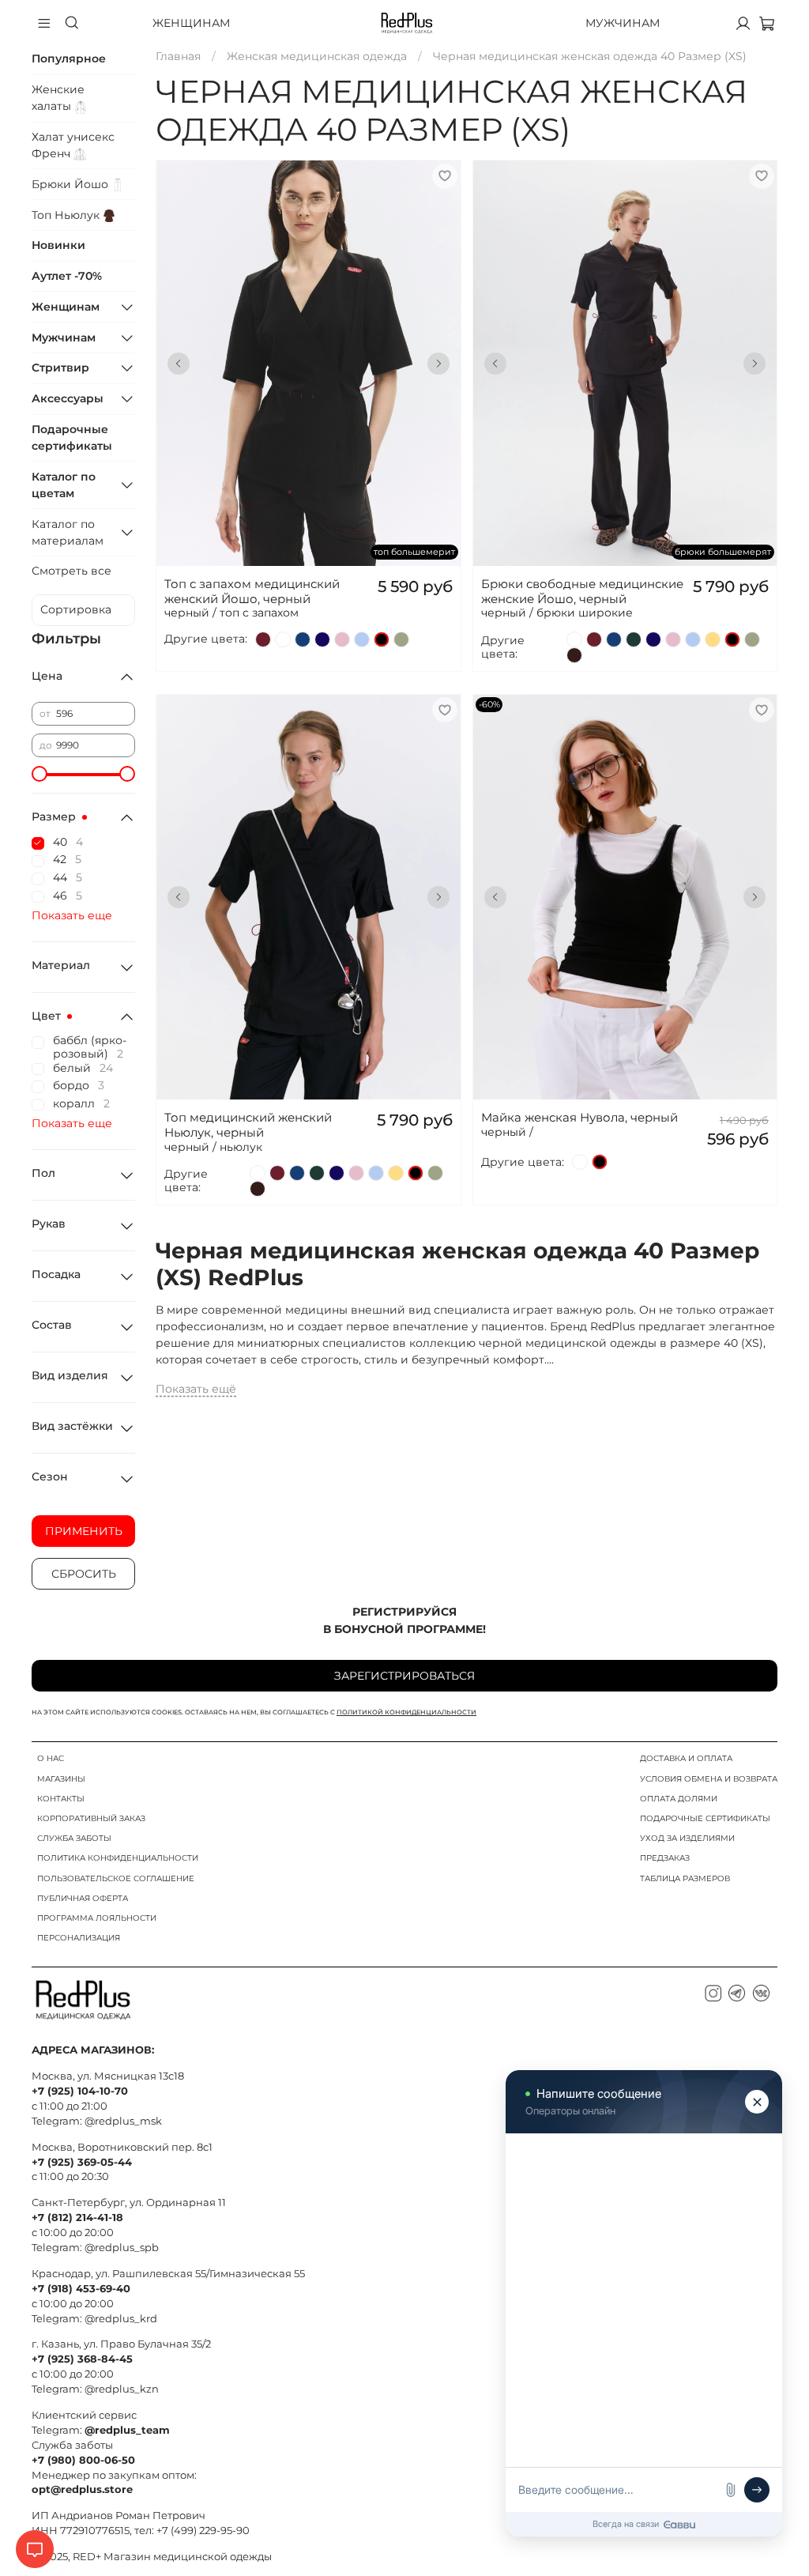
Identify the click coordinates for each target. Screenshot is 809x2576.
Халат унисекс (73, 145)
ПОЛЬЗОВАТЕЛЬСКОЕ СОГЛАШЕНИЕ (116, 1878)
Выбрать (309, 312)
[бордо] (263, 639)
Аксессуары (68, 398)
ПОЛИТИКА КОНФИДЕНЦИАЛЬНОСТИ (118, 1858)
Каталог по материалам (68, 532)
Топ (67, 215)
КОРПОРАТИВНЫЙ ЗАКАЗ (91, 1818)
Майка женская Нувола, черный (579, 1117)
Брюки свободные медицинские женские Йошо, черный (582, 591)
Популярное (69, 58)
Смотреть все (71, 571)
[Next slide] (438, 364)
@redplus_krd (121, 2319)
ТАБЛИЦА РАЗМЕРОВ (685, 1878)
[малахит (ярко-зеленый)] (634, 639)
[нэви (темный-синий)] (322, 639)
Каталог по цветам (64, 485)
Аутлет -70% (67, 276)
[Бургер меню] (44, 23)
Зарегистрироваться (404, 1676)
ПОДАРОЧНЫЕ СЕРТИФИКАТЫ (705, 1818)
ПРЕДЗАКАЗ (665, 1858)
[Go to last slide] (179, 364)
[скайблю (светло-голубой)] (362, 639)
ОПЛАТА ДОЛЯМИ (679, 1799)
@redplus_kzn (122, 2389)
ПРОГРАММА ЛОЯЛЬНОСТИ (97, 1918)
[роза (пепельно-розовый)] (342, 639)
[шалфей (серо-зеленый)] (401, 639)
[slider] (40, 774)
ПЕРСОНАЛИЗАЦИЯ (79, 1938)
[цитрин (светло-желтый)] (713, 639)
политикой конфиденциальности (406, 1712)
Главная (178, 56)
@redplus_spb (122, 2248)
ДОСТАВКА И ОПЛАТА (686, 1758)
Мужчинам (623, 23)
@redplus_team (127, 2430)
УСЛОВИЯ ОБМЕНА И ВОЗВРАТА (709, 1779)
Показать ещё (196, 1389)
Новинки (58, 245)
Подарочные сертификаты (72, 438)
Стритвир (60, 368)
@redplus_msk (123, 2121)
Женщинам (191, 23)
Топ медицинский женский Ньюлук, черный (248, 1125)
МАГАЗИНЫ (61, 1779)
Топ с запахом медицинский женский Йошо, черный (252, 591)
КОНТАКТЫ (61, 1799)
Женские (58, 98)
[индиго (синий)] (303, 639)
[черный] (382, 639)
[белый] (283, 639)
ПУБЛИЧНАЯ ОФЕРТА (83, 1898)
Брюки (71, 184)
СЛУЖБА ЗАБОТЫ (74, 1838)
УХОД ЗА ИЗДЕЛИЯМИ (687, 1838)
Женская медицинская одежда (317, 56)
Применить (84, 1531)
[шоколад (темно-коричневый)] (574, 655)
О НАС (51, 1758)
